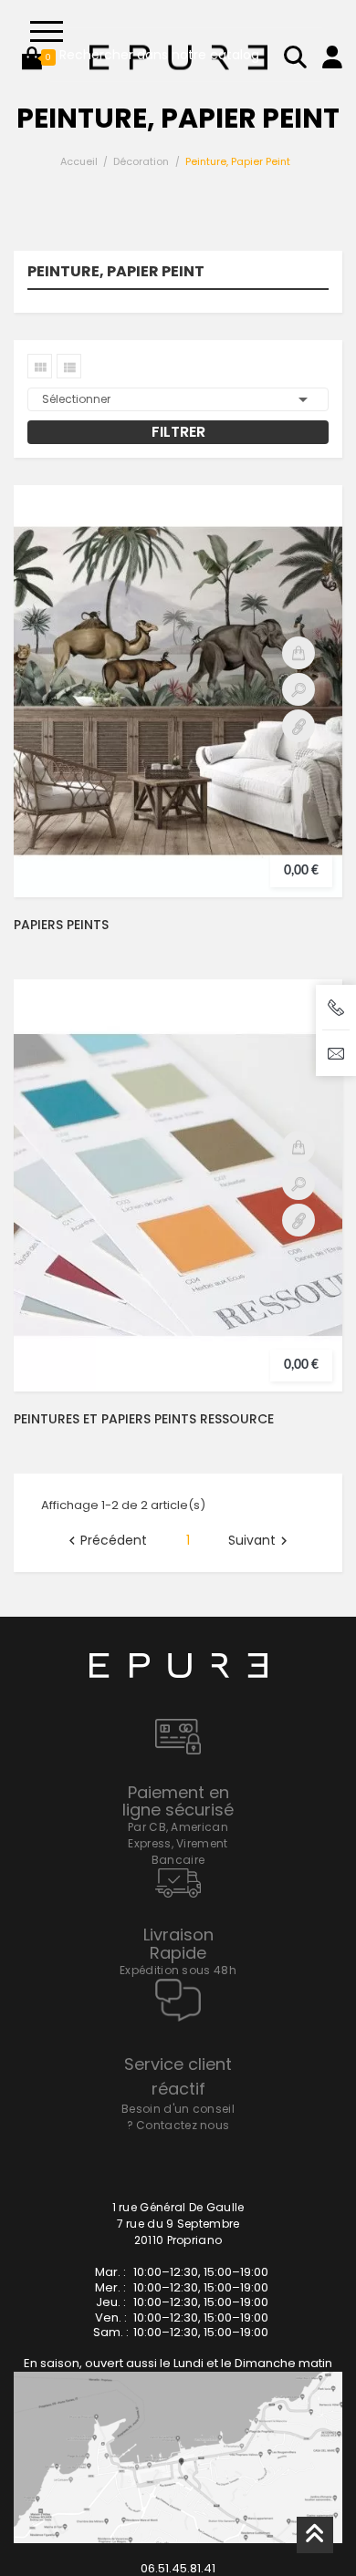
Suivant (260, 1541)
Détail (298, 726)
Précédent (105, 1541)
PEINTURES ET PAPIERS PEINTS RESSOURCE (144, 1419)
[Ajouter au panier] (298, 653)
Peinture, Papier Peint (116, 273)
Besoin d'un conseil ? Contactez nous (178, 2117)
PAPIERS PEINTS (61, 925)
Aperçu (298, 689)
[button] (32, 57)
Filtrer (178, 432)
